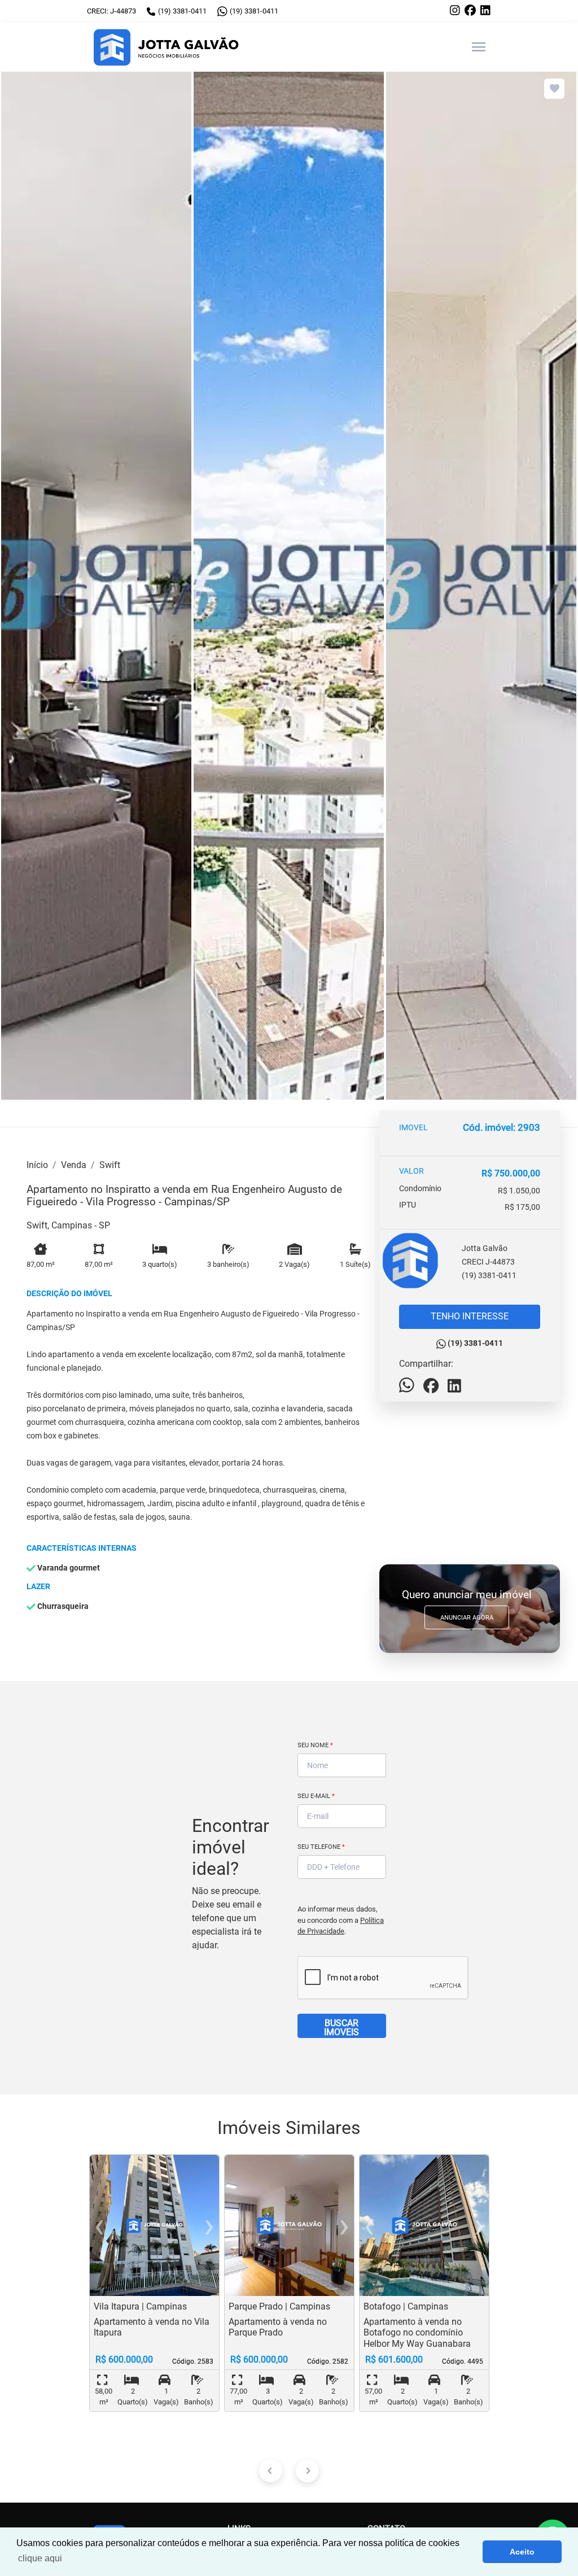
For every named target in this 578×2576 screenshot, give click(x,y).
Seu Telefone (321, 1847)
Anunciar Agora (467, 1618)
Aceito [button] (522, 2552)
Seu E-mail (316, 1796)
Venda (74, 1165)
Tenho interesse (470, 1316)
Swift (110, 1165)
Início (37, 1165)
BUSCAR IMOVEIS (341, 2028)
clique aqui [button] (40, 2558)
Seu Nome (315, 1745)
